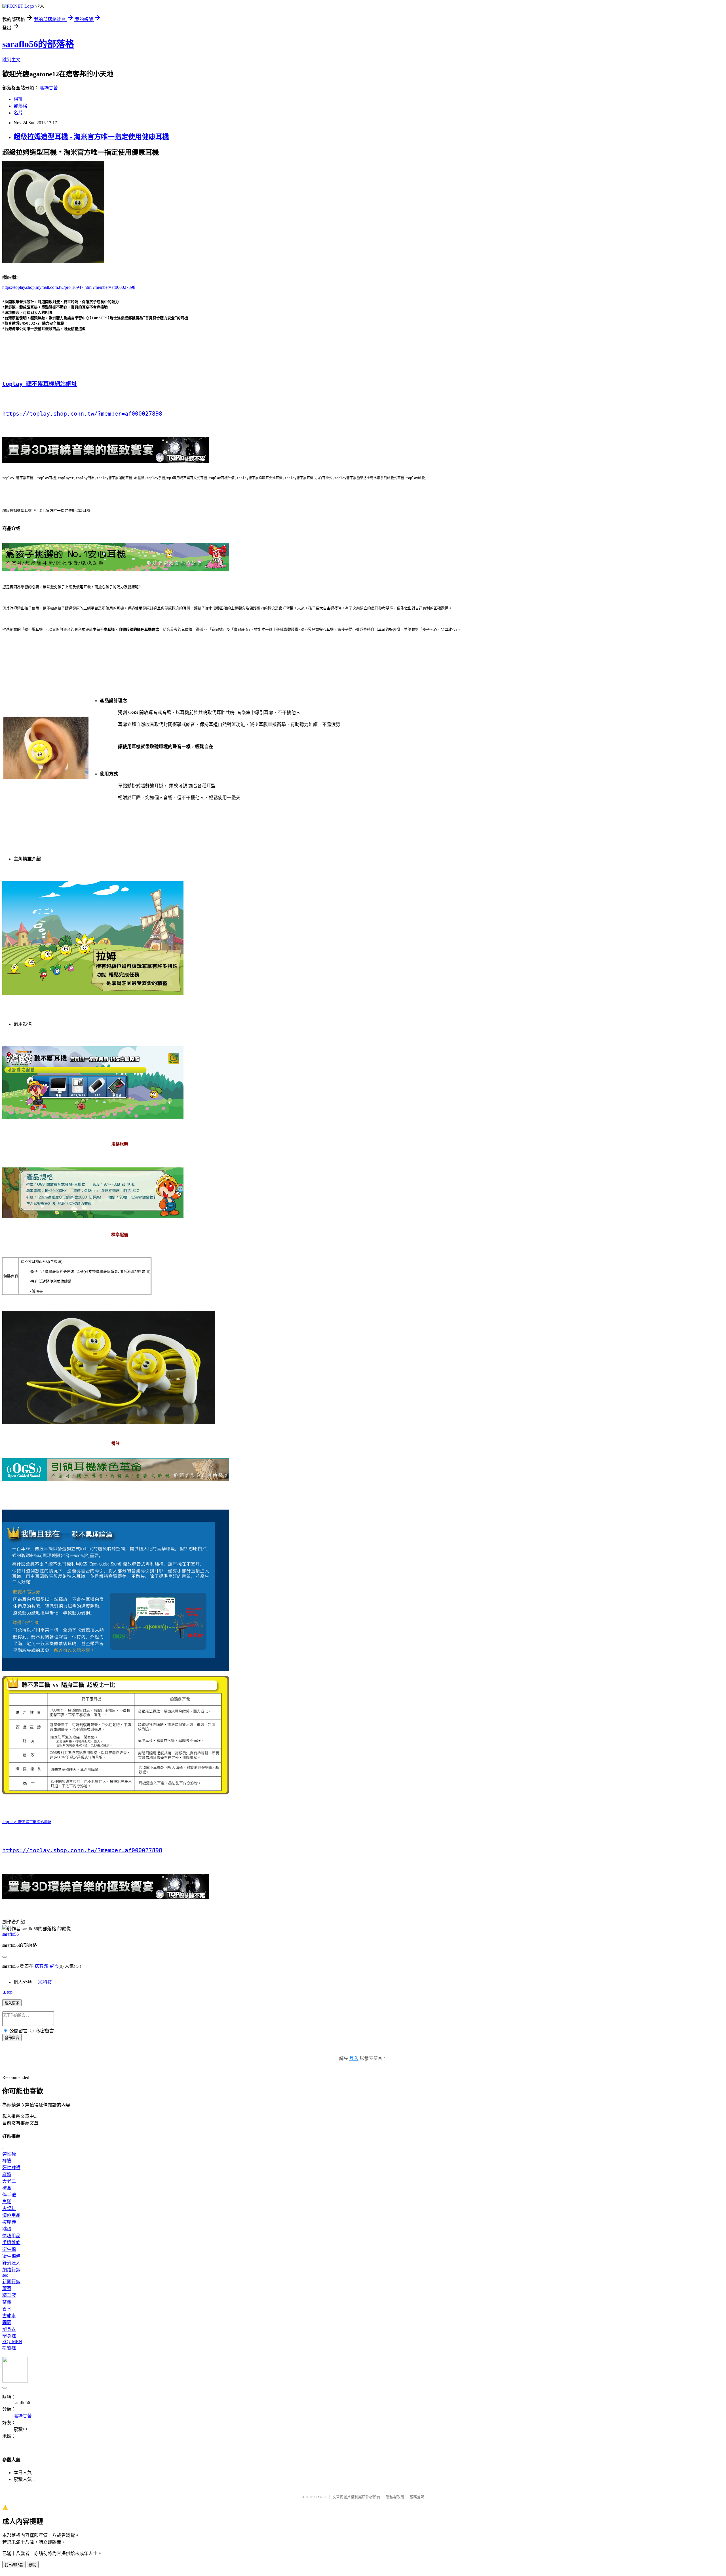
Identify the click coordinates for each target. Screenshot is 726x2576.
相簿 (18, 99)
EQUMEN (12, 2342)
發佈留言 (12, 2038)
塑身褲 (9, 2336)
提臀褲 (9, 2348)
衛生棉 (9, 2249)
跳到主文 (11, 60)
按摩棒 (9, 2222)
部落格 (20, 106)
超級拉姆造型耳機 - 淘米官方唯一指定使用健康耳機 (91, 137)
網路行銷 (11, 2270)
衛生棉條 (11, 2256)
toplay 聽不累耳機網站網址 (40, 384)
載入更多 (12, 2003)
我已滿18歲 (14, 2565)
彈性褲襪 (11, 2168)
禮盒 (7, 2188)
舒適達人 (11, 2263)
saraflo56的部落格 (38, 44)
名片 (18, 113)
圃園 (7, 2323)
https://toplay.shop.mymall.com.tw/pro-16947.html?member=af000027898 (69, 287)
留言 (54, 1966)
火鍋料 (9, 2208)
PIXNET (321, 2497)
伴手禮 (9, 2195)
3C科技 (45, 1982)
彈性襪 (9, 2154)
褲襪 (7, 2161)
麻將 (7, 2174)
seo (5, 2275)
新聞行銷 (11, 2282)
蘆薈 (7, 2288)
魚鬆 (7, 2202)
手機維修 (11, 2243)
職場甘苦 (49, 88)
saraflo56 (10, 1934)
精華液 (9, 2295)
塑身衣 (9, 2329)
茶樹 (7, 2302)
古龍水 (9, 2316)
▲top (7, 1992)
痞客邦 (41, 1966)
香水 (7, 2309)
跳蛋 (7, 2229)
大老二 (9, 2181)
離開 (33, 2565)
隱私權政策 (395, 2497)
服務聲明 (417, 2497)
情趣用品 (11, 2215)
